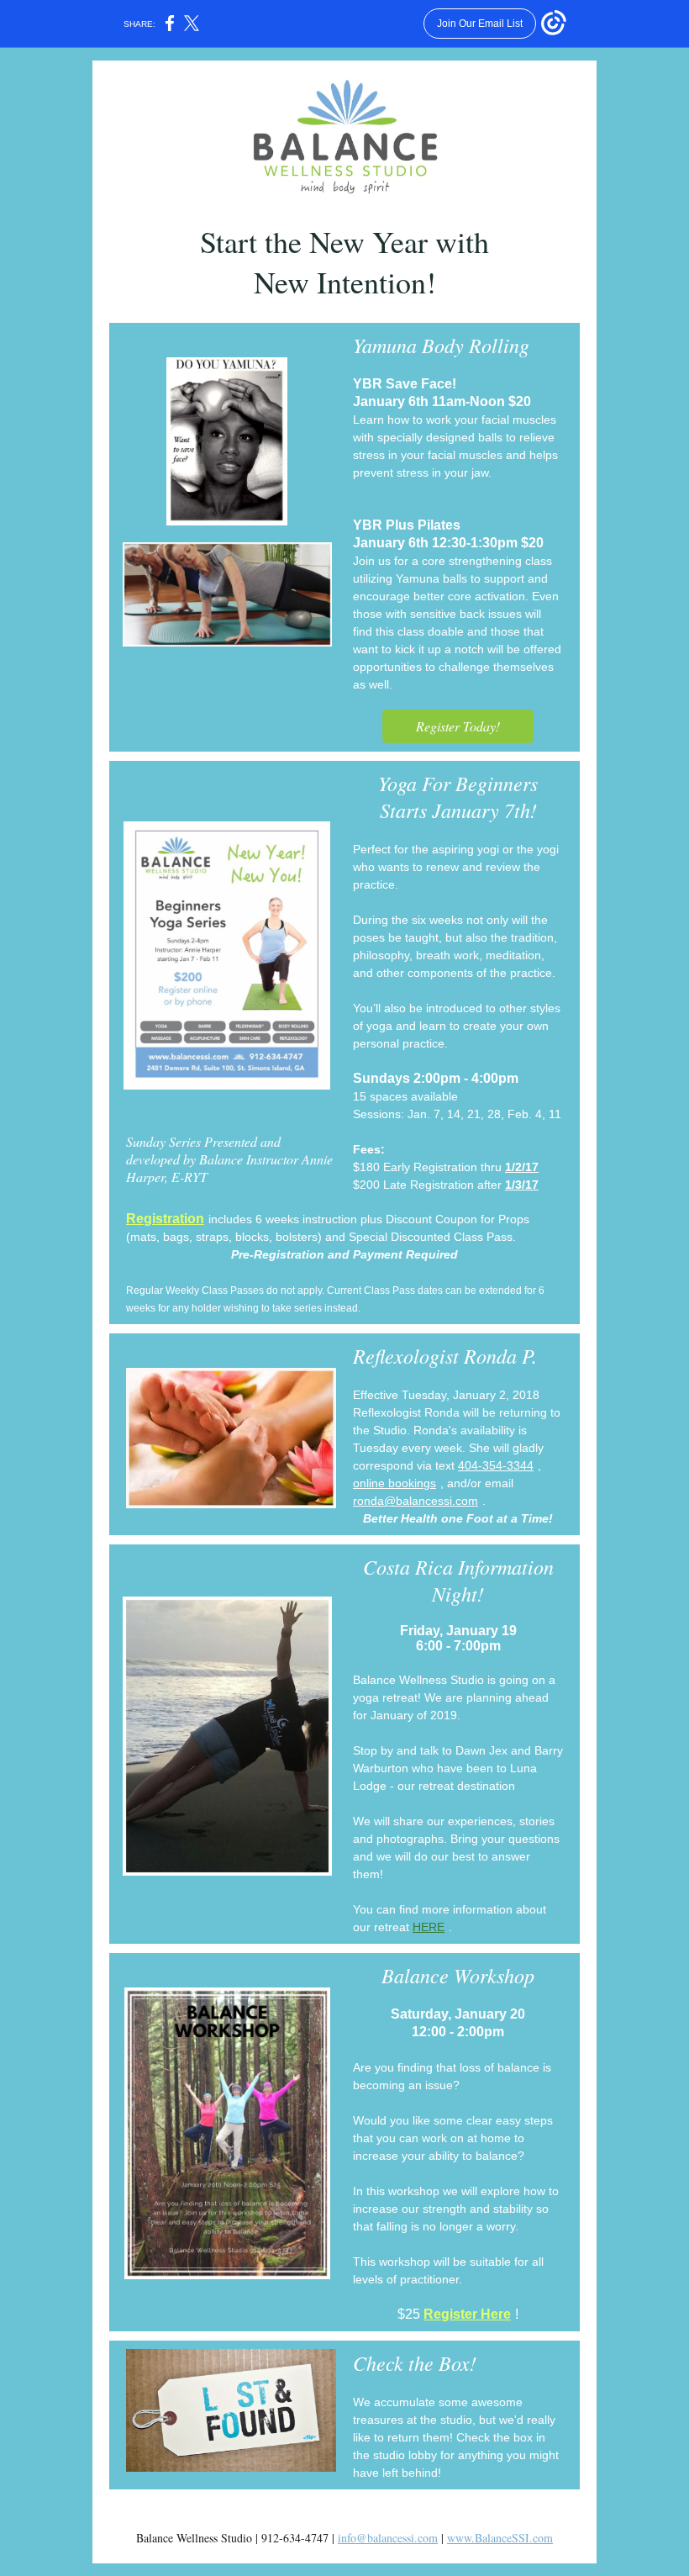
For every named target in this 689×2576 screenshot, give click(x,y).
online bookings (394, 1483)
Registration (165, 1219)
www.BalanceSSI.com (500, 2538)
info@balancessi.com (388, 2538)
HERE (429, 1927)
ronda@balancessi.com (416, 1501)
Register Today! (458, 726)
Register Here (467, 2314)
